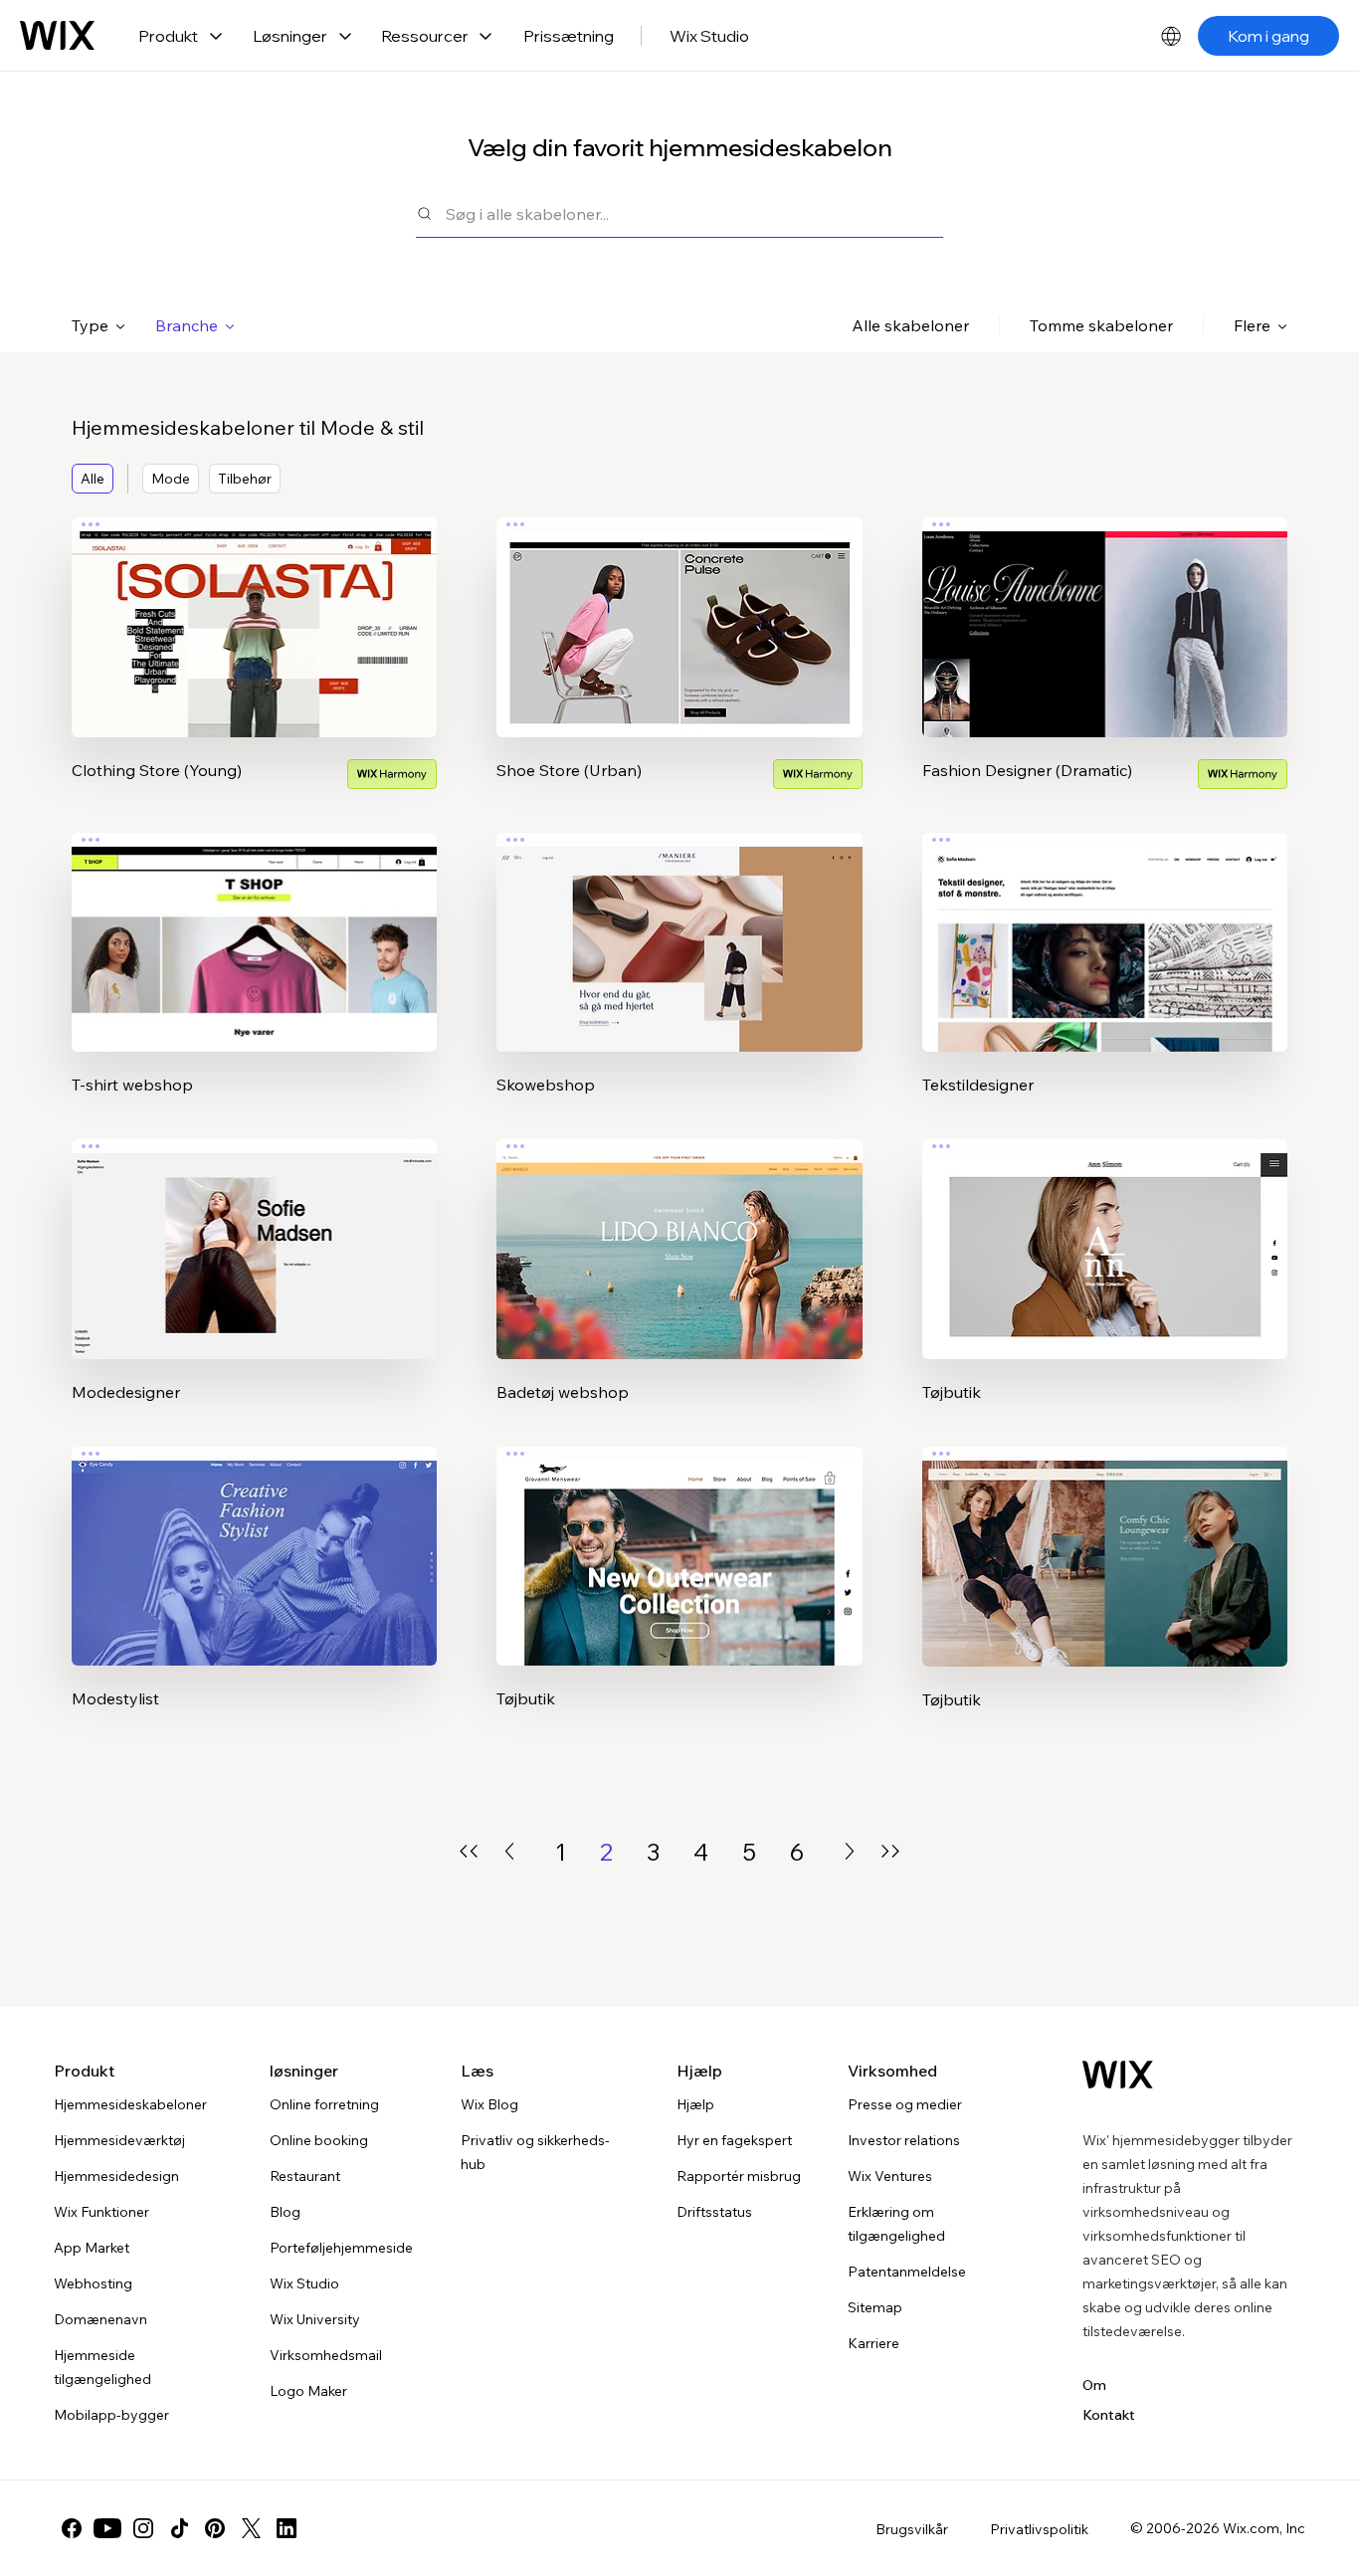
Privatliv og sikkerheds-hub (535, 2152)
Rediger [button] (254, 610)
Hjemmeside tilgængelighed (102, 2367)
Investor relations (904, 2140)
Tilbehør (245, 479)
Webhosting (93, 2283)
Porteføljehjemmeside (341, 2248)
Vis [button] (254, 666)
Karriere (874, 2343)
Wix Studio (709, 36)
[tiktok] (179, 2528)
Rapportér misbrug (739, 2176)
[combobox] (694, 213)
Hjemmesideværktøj (119, 2140)
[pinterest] (215, 2528)
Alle (93, 479)
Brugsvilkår (912, 2529)
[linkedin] (287, 2528)
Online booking (319, 2140)
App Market (92, 2248)
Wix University (315, 2319)
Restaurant (305, 2176)
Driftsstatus (714, 2212)
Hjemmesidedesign (116, 2176)
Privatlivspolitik (1039, 2529)
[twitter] (251, 2528)
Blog (285, 2212)
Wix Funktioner (101, 2212)
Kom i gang (1268, 36)
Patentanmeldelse (907, 2272)
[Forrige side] (509, 1851)
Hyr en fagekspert (734, 2140)
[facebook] (72, 2528)
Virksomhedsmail (326, 2355)
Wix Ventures (890, 2176)
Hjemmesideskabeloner (130, 2104)
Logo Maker (308, 2391)
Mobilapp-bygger (111, 2415)
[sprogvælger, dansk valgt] (1171, 36)
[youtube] (107, 2528)
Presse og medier (905, 2104)
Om (1094, 2385)
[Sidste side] (890, 1851)
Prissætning (569, 36)
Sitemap (875, 2307)
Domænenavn (100, 2319)
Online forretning (324, 2104)
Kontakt (1109, 2415)
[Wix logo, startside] (57, 36)
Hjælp (695, 2104)
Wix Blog (489, 2104)
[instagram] (143, 2528)
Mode (171, 479)
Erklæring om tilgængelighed (896, 2224)
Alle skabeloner (910, 325)
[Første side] (469, 1851)
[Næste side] (850, 1851)
